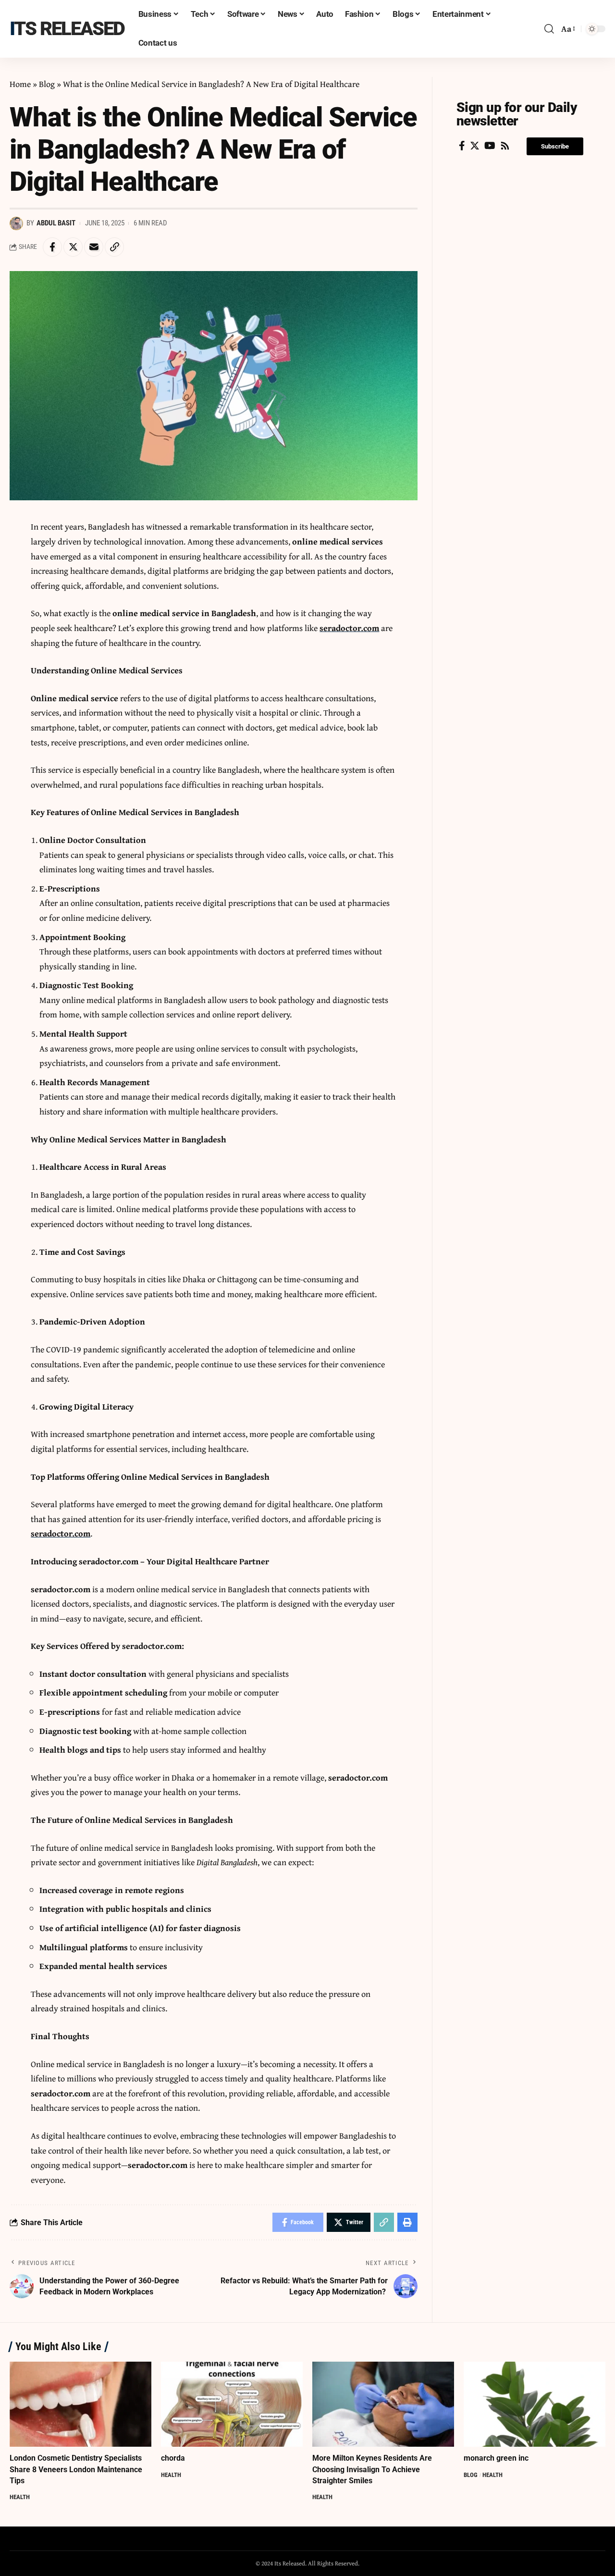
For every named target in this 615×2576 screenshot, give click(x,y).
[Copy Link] (114, 247)
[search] (549, 29)
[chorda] (232, 2404)
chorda (173, 2458)
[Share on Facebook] (52, 247)
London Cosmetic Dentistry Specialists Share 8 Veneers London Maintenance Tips (76, 2469)
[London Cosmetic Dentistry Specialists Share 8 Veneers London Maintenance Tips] (80, 2404)
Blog (47, 84)
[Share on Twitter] (73, 247)
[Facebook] (462, 146)
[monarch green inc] (535, 2404)
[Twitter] (475, 146)
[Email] (94, 247)
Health (20, 2497)
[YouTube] (490, 146)
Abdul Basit (56, 223)
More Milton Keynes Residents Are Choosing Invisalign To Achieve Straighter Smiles (372, 2469)
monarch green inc (496, 2458)
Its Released (67, 29)
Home (20, 84)
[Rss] (505, 146)
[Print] (407, 2222)
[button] (555, 146)
